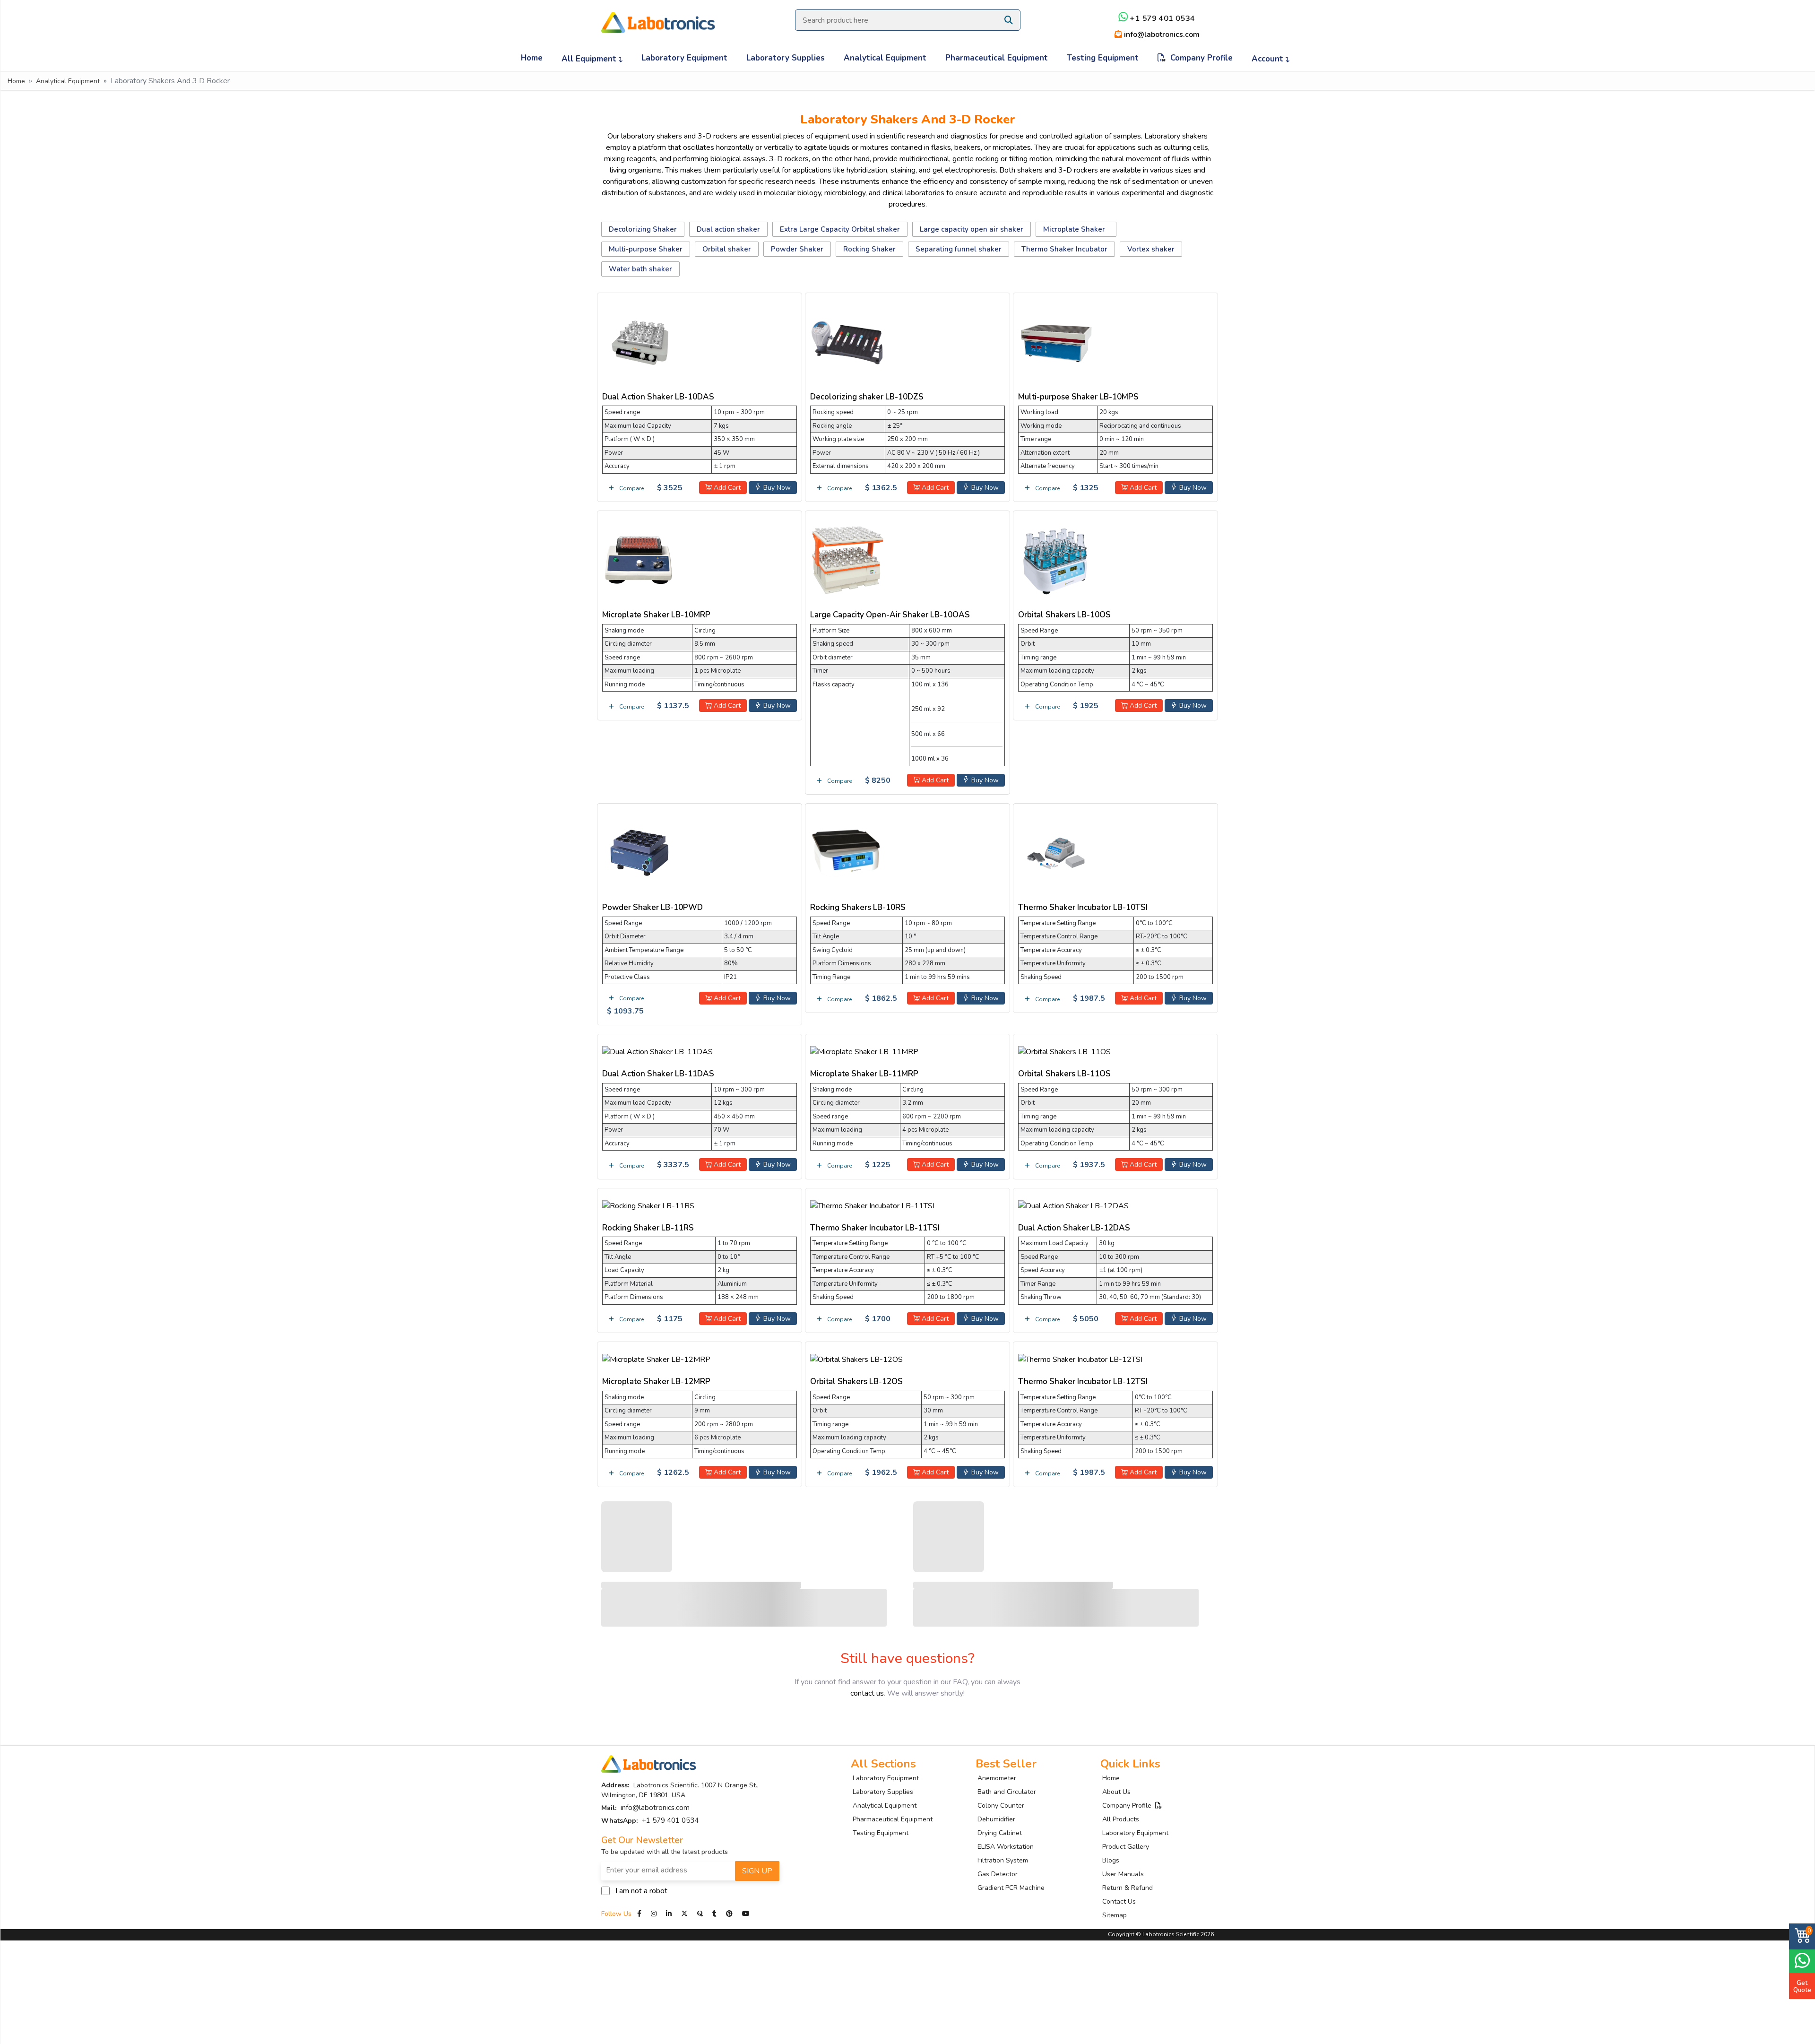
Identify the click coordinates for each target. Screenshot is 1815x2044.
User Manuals (1123, 1874)
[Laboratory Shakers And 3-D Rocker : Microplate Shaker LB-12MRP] (656, 1358)
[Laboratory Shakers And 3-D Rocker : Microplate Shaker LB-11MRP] (864, 1050)
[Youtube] (746, 1914)
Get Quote (1802, 1986)
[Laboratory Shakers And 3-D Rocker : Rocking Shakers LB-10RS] (848, 852)
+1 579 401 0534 (1162, 19)
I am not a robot (641, 1891)
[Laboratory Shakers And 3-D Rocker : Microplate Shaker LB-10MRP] (640, 559)
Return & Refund (1128, 1888)
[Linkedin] (669, 1914)
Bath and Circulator (1007, 1792)
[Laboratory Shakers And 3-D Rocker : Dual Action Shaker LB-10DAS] (640, 341)
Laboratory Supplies (786, 58)
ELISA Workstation (1006, 1847)
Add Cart (726, 488)
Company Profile (1199, 58)
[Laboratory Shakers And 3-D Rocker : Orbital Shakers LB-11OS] (1064, 1050)
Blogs (1111, 1860)
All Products (1121, 1819)
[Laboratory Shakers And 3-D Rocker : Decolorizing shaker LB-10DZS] (848, 341)
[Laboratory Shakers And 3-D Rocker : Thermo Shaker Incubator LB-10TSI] (1056, 852)
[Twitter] (684, 1914)
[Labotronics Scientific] (658, 16)
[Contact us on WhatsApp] (1802, 1960)
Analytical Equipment (885, 58)
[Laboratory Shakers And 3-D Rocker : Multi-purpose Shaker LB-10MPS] (1056, 341)
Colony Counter (1001, 1806)
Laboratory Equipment (684, 58)
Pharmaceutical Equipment (997, 58)
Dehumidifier (996, 1819)
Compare (631, 488)
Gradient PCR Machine (1011, 1888)
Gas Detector (998, 1874)
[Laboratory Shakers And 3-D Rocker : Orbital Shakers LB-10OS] (1056, 559)
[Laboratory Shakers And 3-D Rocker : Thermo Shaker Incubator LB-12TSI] (1080, 1358)
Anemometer (997, 1778)
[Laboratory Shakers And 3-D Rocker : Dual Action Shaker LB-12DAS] (1073, 1204)
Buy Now (776, 488)
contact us (867, 1693)
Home (532, 58)
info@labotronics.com (1161, 35)
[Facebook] (640, 1914)
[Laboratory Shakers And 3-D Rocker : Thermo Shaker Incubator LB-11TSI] (872, 1204)
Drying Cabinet (1000, 1833)
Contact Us (1119, 1901)
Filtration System (1003, 1860)
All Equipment (590, 59)
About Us (1116, 1792)
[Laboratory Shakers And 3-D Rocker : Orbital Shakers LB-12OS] (856, 1358)
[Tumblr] (715, 1914)
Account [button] (1269, 59)
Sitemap (1115, 1915)
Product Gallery (1126, 1847)
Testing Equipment (1103, 58)
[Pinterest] (730, 1914)
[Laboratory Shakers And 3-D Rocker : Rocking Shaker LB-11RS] (648, 1204)
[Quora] (701, 1914)
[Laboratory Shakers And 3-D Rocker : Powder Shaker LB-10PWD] (640, 852)
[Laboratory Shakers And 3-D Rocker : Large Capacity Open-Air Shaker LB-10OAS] (848, 559)
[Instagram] (654, 1914)
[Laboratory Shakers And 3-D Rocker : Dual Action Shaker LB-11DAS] (657, 1050)
